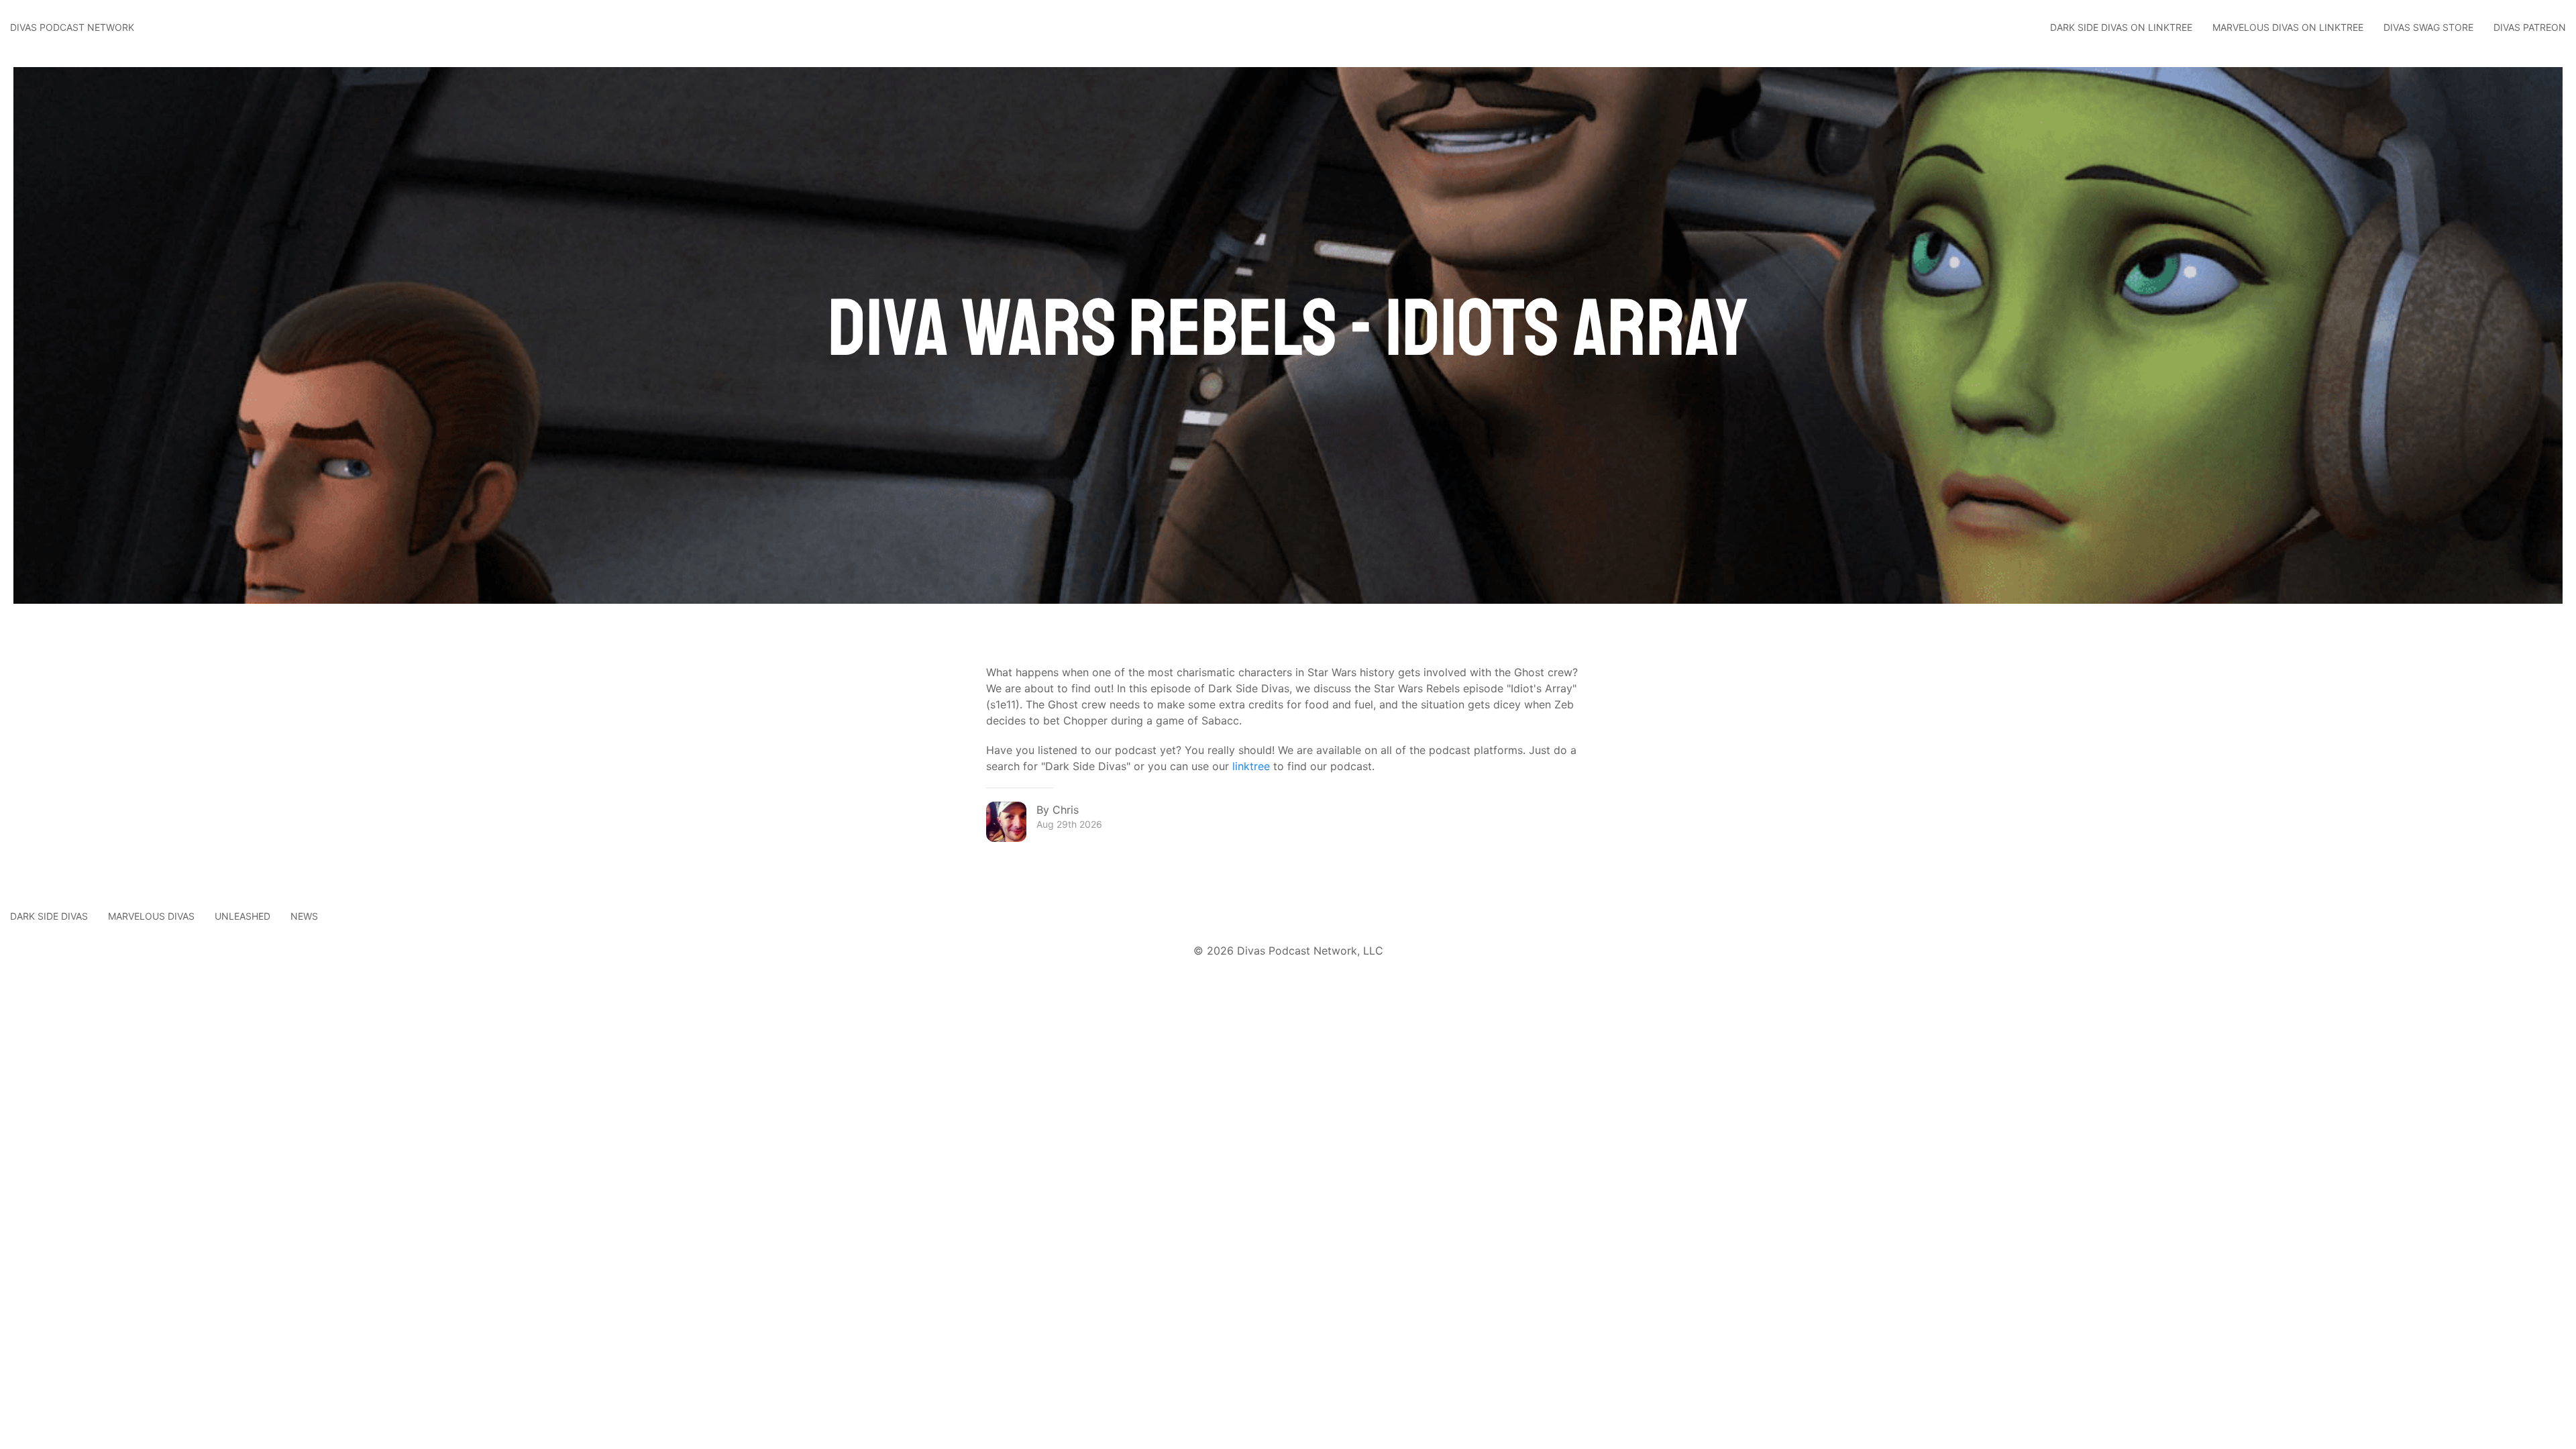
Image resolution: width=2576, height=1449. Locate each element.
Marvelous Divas (151, 916)
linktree (1251, 766)
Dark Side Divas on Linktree (2121, 27)
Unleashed (243, 916)
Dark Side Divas (49, 916)
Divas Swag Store (2428, 27)
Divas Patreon (2530, 27)
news (304, 916)
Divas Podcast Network (72, 27)
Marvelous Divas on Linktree (2288, 27)
